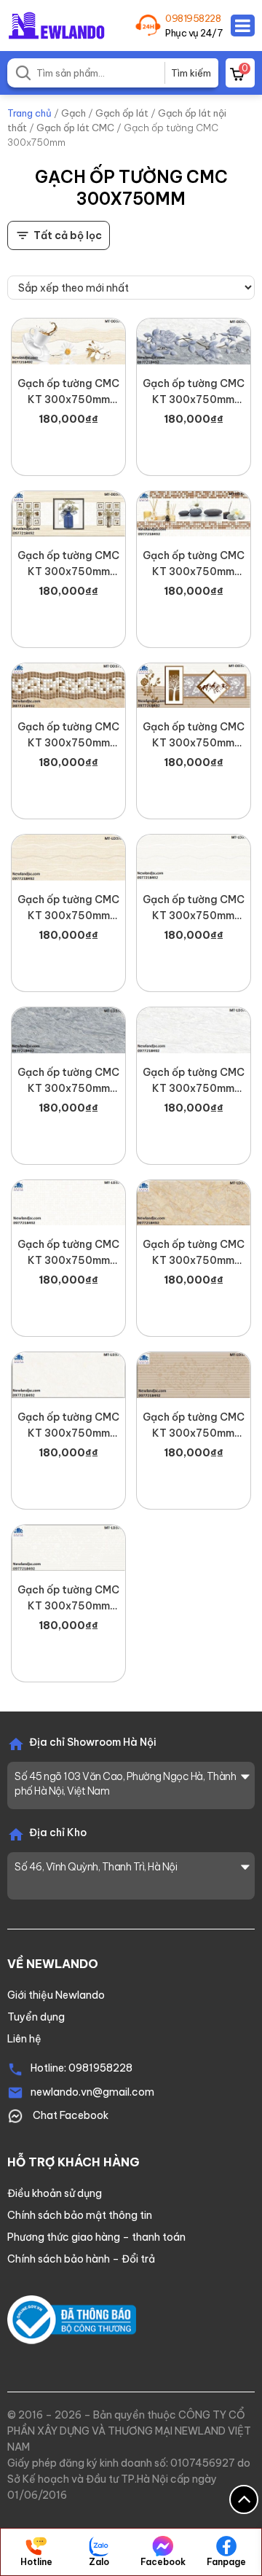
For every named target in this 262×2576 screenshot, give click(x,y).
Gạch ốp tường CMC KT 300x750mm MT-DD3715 (68, 735)
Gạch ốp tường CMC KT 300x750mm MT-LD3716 (68, 1426)
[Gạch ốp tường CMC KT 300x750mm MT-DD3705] (194, 341)
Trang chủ (29, 113)
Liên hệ (24, 2039)
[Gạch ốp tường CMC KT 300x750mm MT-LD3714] (194, 1203)
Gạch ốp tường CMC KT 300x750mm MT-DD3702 (68, 392)
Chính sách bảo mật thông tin (80, 2215)
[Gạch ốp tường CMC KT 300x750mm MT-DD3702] (68, 341)
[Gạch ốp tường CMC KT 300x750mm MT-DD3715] (68, 686)
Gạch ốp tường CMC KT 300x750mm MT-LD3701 (68, 908)
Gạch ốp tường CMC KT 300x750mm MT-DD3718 (194, 735)
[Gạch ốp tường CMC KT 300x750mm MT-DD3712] (194, 514)
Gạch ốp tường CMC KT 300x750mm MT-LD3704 (68, 1081)
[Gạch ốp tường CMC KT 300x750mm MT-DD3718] (194, 686)
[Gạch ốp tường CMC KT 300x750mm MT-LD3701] (68, 858)
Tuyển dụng (36, 2017)
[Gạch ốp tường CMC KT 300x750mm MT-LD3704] (68, 1030)
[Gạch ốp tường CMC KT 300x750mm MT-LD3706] (194, 1030)
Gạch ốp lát (122, 113)
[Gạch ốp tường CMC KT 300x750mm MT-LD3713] (68, 1203)
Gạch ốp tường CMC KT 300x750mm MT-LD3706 (194, 1081)
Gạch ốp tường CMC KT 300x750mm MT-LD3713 (68, 1253)
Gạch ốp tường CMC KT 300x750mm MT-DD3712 (194, 564)
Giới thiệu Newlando (56, 1995)
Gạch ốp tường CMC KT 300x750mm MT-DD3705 (194, 392)
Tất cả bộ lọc (68, 235)
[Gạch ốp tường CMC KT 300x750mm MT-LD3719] (68, 1548)
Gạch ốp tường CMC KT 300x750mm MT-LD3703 (194, 908)
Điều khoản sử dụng (55, 2193)
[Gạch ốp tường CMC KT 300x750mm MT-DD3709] (68, 514)
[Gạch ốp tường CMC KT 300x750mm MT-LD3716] (68, 1375)
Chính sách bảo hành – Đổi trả (81, 2259)
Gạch (74, 113)
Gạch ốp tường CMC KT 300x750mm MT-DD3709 (68, 564)
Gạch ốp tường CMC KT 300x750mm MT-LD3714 (194, 1253)
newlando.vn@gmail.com (92, 2092)
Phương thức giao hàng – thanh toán (96, 2237)
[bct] (72, 2319)
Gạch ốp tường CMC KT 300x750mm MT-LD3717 (194, 1426)
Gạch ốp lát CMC (75, 128)
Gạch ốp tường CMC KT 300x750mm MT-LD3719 (68, 1599)
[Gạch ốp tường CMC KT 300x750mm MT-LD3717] (194, 1375)
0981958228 (193, 18)
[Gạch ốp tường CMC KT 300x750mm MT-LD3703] (194, 858)
